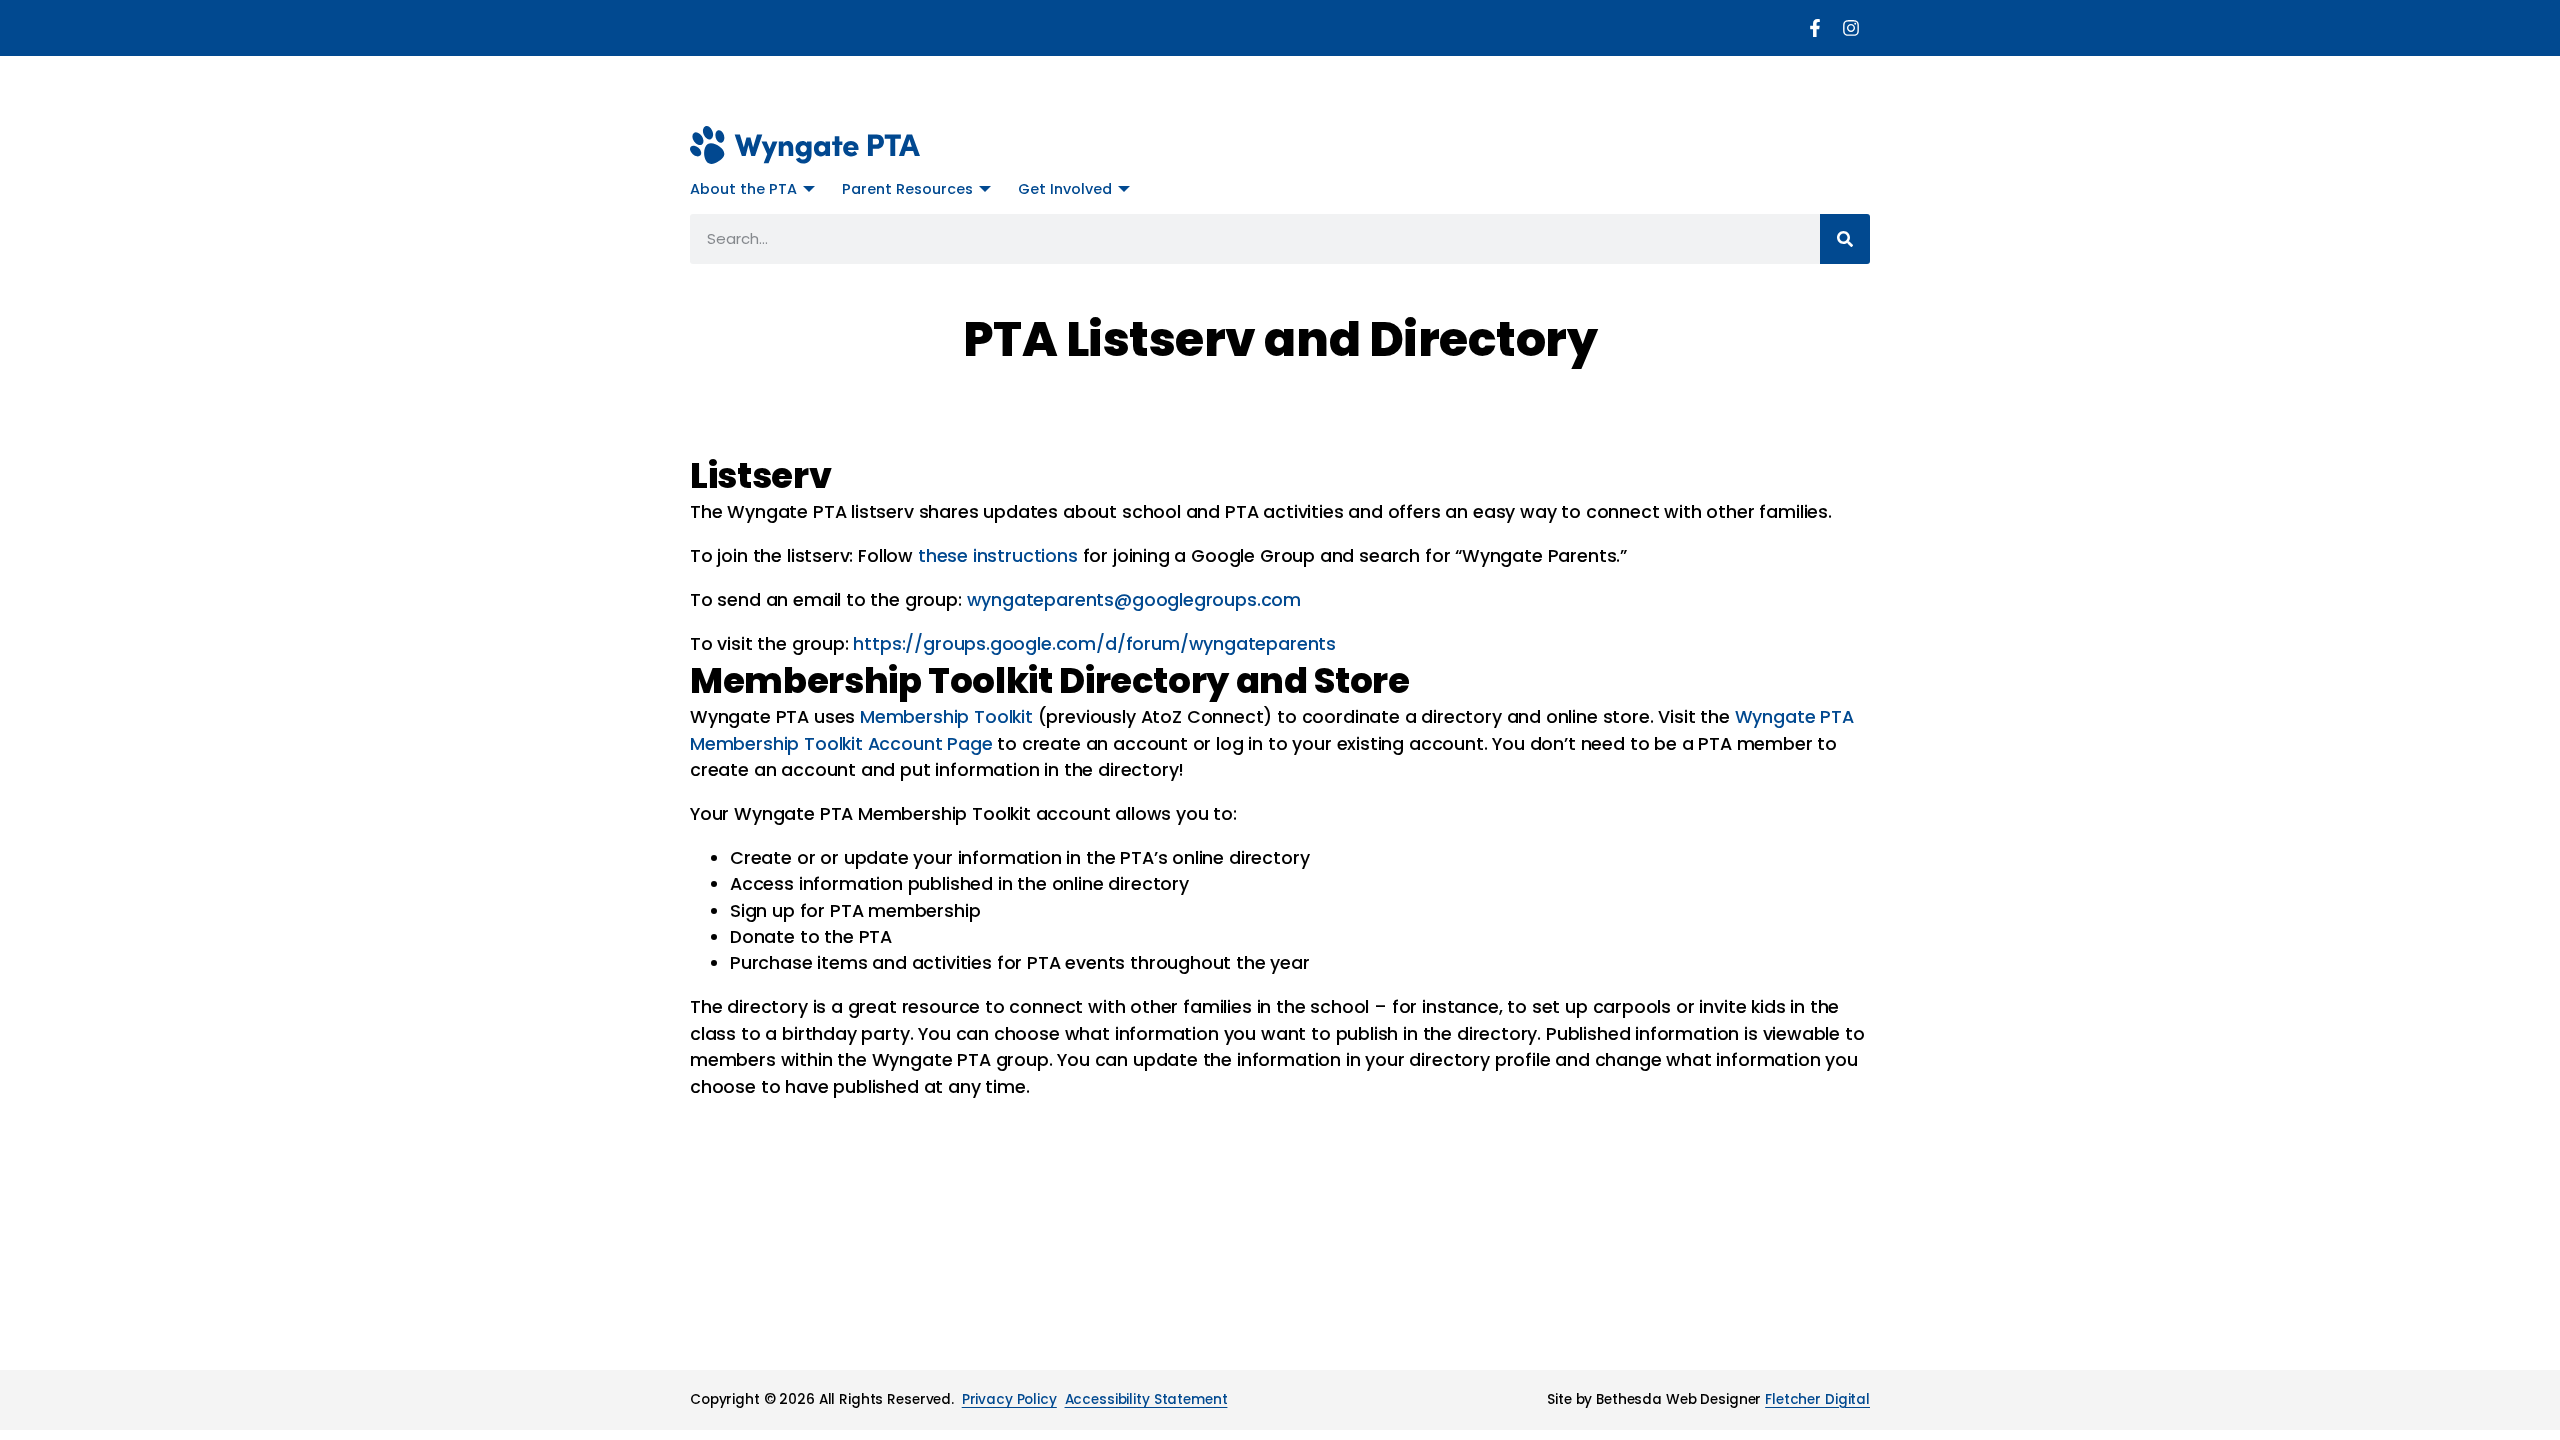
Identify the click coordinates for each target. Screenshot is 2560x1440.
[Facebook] (1815, 28)
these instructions (998, 556)
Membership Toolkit (949, 717)
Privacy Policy (1009, 1399)
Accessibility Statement (1146, 1399)
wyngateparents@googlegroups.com (1134, 600)
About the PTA (743, 189)
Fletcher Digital (1817, 1399)
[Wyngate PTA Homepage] (805, 145)
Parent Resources (907, 189)
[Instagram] (1851, 28)
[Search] (1845, 239)
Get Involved (1065, 189)
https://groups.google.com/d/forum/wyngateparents (1094, 644)
